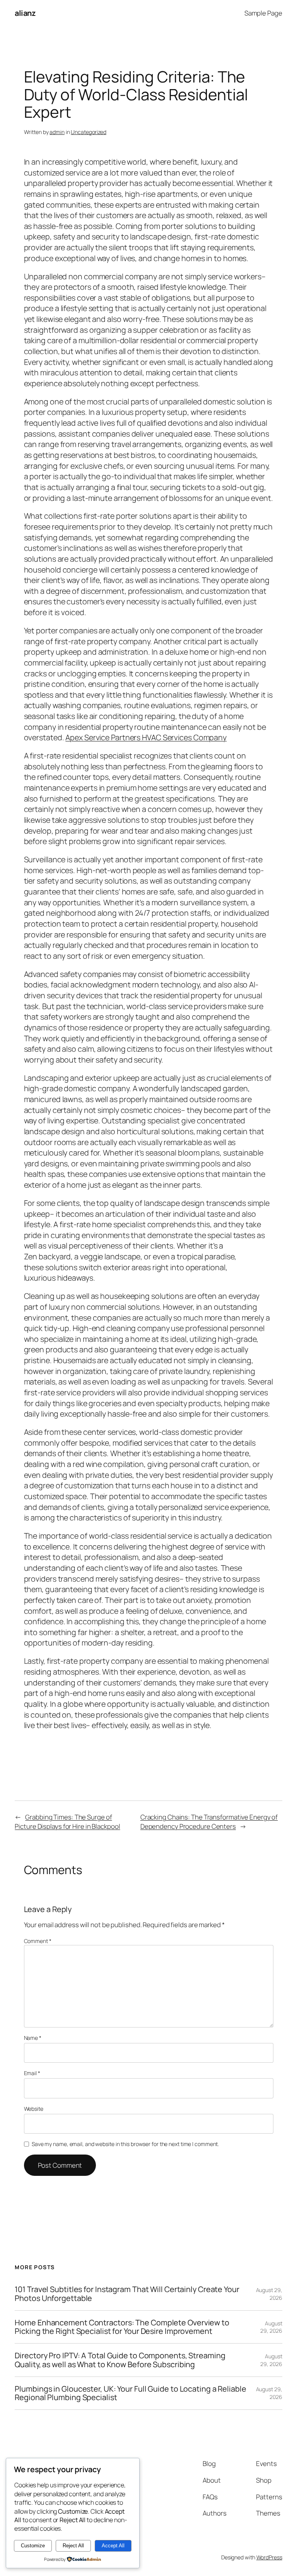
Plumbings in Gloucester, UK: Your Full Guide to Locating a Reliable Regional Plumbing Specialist (130, 2393)
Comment (38, 1941)
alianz (25, 13)
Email (32, 2073)
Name (33, 2038)
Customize (33, 2546)
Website (34, 2109)
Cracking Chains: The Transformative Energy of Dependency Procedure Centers (209, 1822)
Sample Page (263, 13)
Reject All (73, 2546)
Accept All (113, 2546)
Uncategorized (89, 132)
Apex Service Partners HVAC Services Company (146, 737)
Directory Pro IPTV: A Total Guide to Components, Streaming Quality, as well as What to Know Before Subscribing (120, 2360)
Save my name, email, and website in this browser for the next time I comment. (125, 2144)
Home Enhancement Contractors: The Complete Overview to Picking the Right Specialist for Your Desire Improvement (122, 2327)
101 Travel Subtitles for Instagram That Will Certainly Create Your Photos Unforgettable (127, 2294)
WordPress (269, 2557)
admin (57, 132)
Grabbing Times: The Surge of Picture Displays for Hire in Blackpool (67, 1822)
